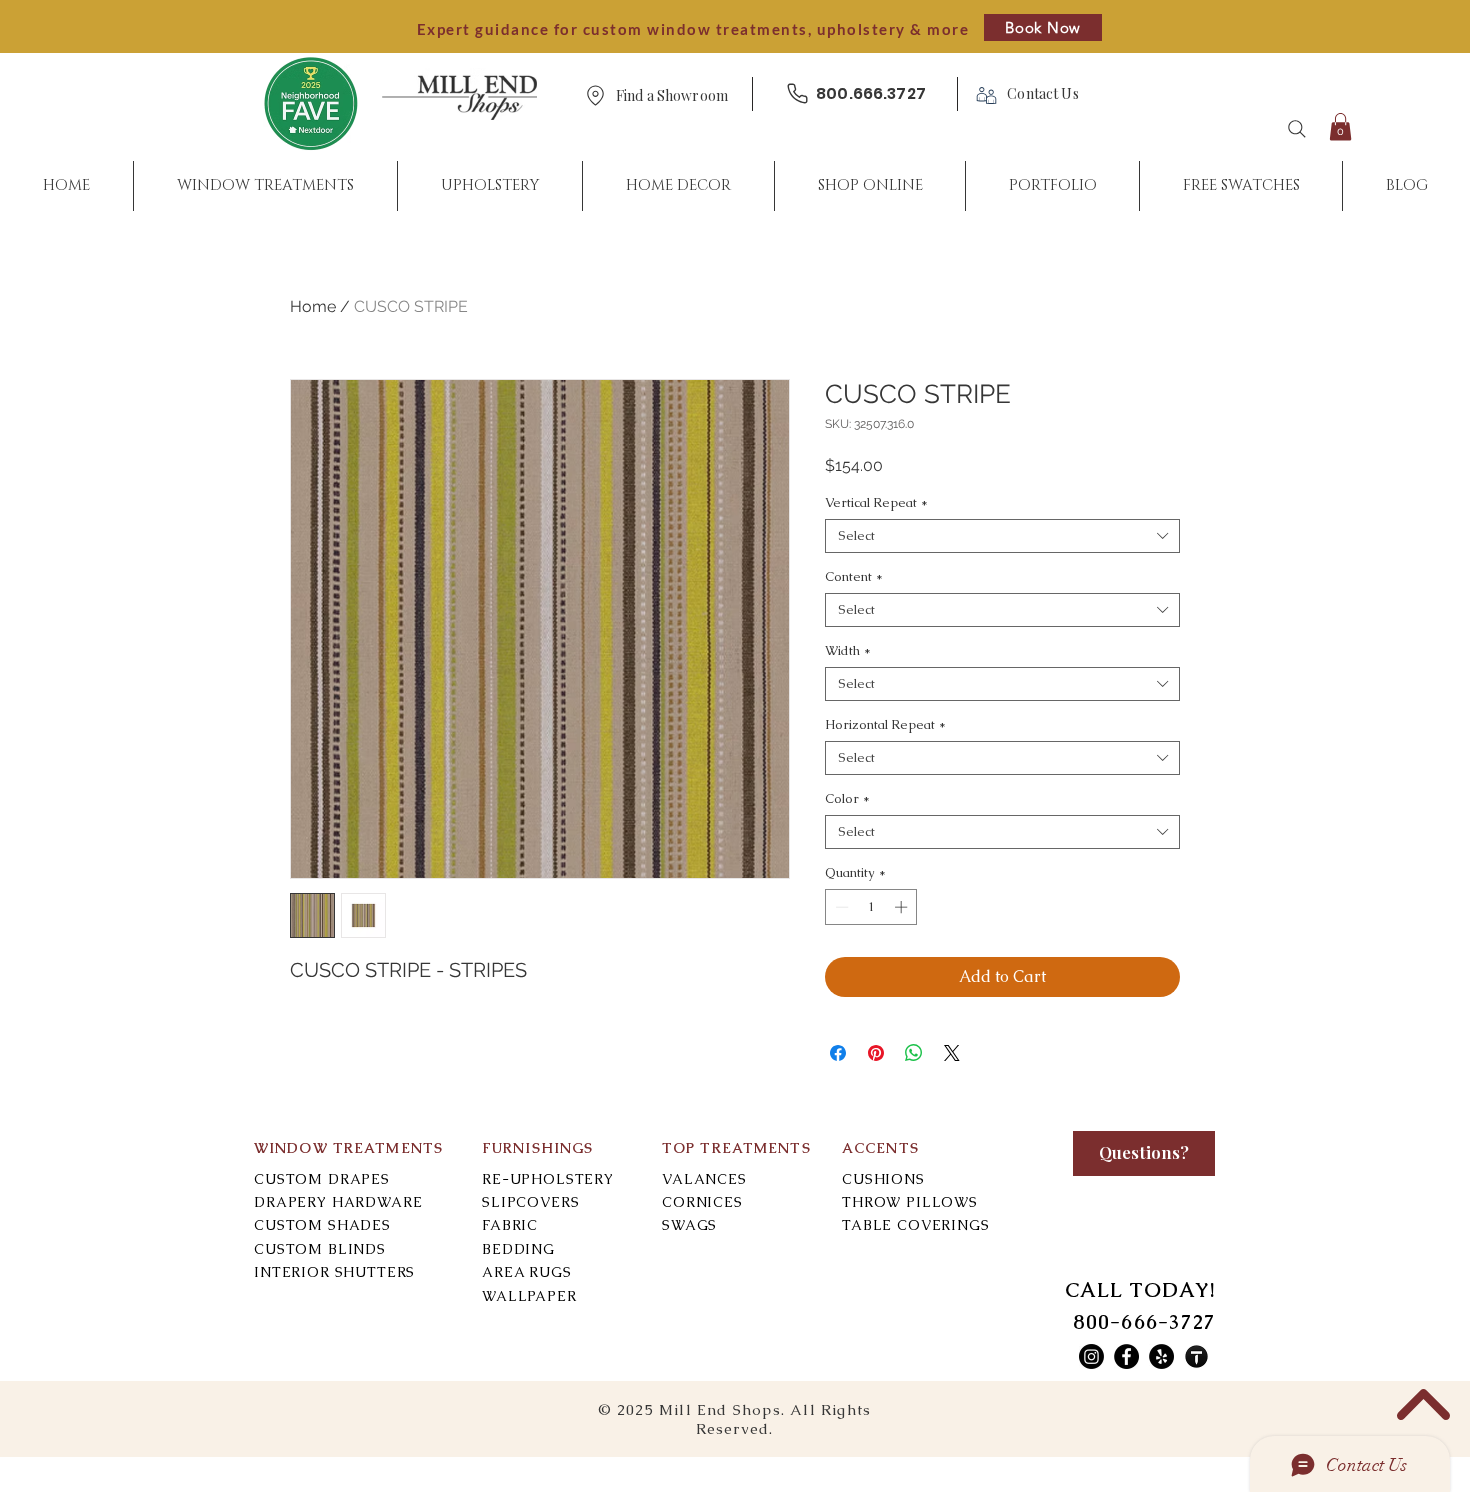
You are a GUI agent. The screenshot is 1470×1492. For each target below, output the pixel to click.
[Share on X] (952, 1053)
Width (848, 651)
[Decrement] (840, 907)
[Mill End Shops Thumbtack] (1196, 1356)
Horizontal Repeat (885, 725)
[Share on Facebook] (838, 1053)
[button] (672, 96)
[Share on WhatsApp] (914, 1053)
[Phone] (797, 93)
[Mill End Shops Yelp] (1161, 1356)
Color (847, 799)
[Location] (595, 95)
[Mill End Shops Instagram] (1091, 1356)
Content (854, 577)
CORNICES (702, 1202)
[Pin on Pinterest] (876, 1053)
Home (313, 306)
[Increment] (903, 907)
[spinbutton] (871, 907)
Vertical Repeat (876, 503)
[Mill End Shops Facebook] (1126, 1356)
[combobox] (1002, 536)
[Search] (1297, 129)
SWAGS (689, 1225)
